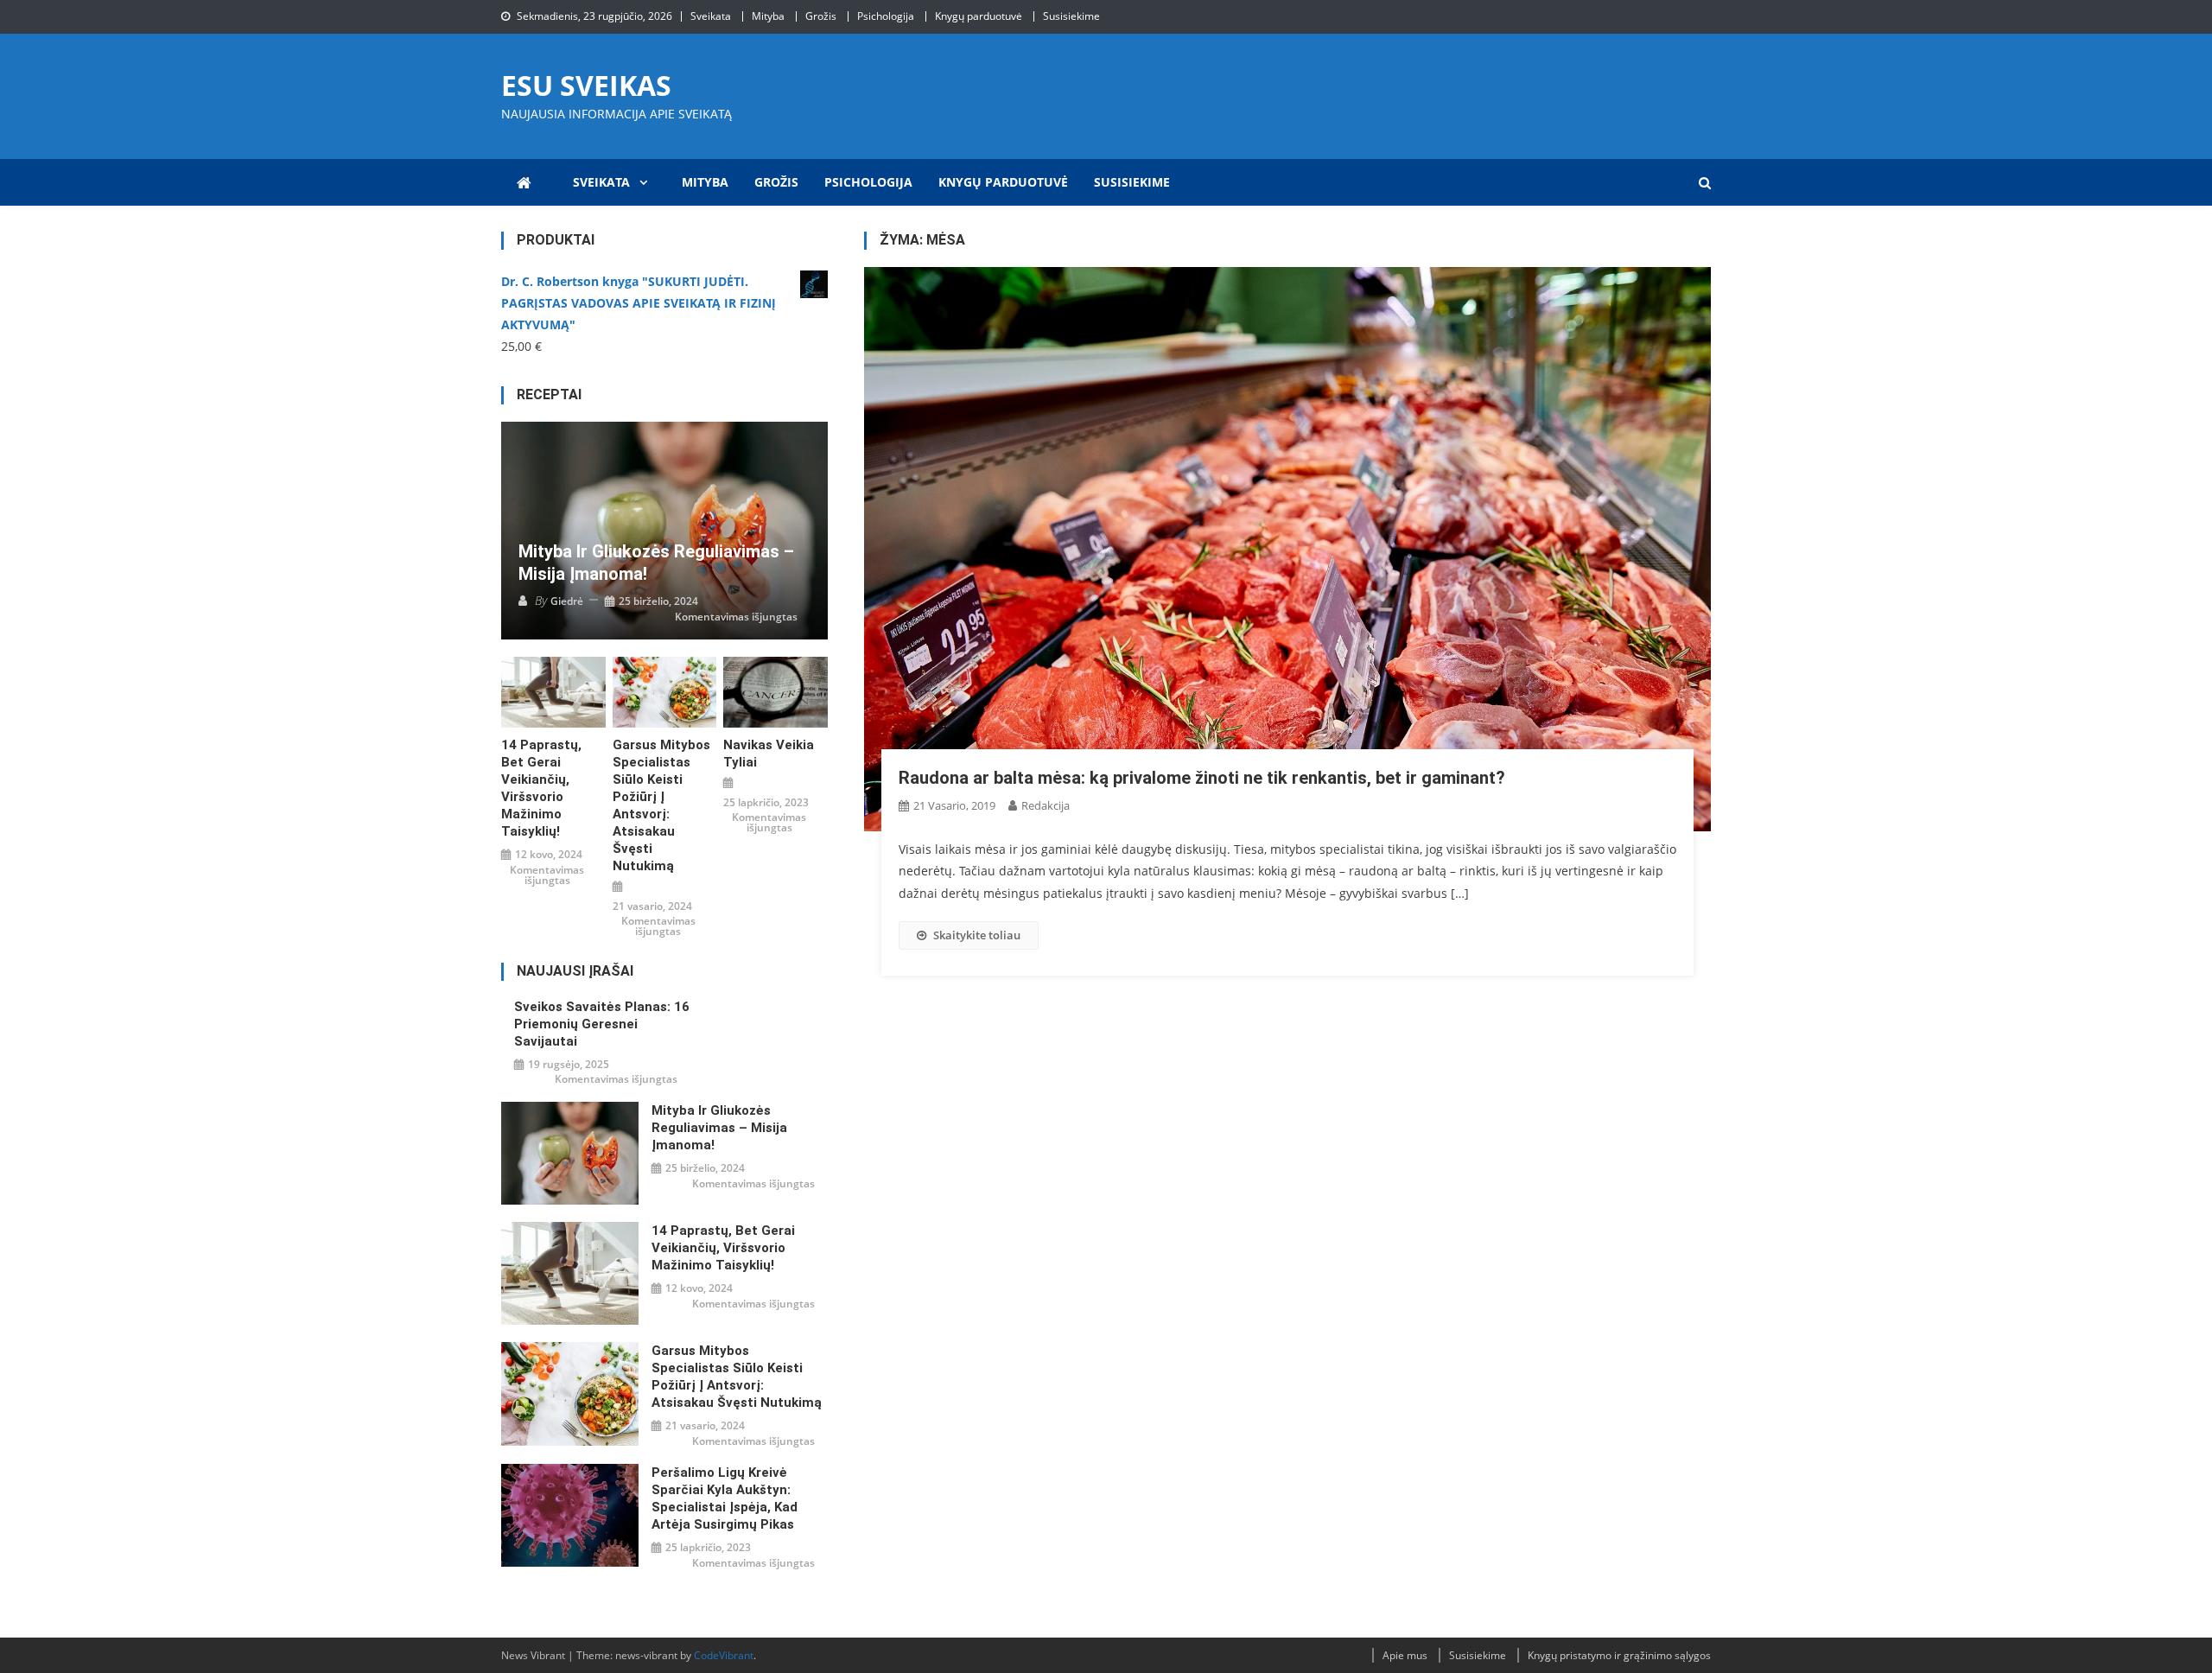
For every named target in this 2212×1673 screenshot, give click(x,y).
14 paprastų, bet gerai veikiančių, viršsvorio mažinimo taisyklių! (541, 788)
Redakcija (1046, 805)
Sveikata (711, 16)
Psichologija (886, 16)
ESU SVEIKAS (586, 85)
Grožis (821, 16)
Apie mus (1405, 1655)
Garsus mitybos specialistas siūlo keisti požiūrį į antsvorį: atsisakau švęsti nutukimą (661, 805)
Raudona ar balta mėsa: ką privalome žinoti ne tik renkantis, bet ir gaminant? (1202, 778)
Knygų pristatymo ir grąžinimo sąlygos (1619, 1655)
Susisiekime (1071, 16)
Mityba (768, 16)
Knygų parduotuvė (979, 16)
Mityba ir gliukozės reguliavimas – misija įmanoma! (656, 563)
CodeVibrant (724, 1655)
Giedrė (567, 601)
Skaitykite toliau (977, 935)
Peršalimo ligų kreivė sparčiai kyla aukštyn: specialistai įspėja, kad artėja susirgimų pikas (725, 1498)
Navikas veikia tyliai (769, 754)
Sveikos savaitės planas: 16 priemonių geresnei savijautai (602, 1024)
